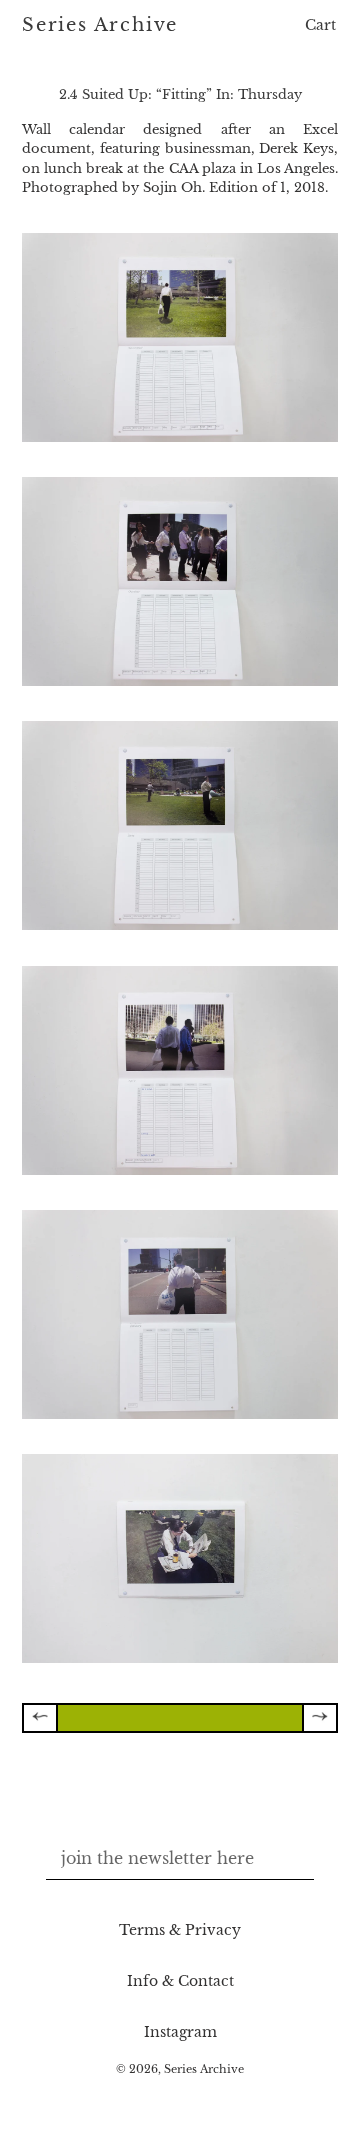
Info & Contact (180, 1981)
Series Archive (100, 25)
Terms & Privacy (180, 1930)
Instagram (180, 2032)
